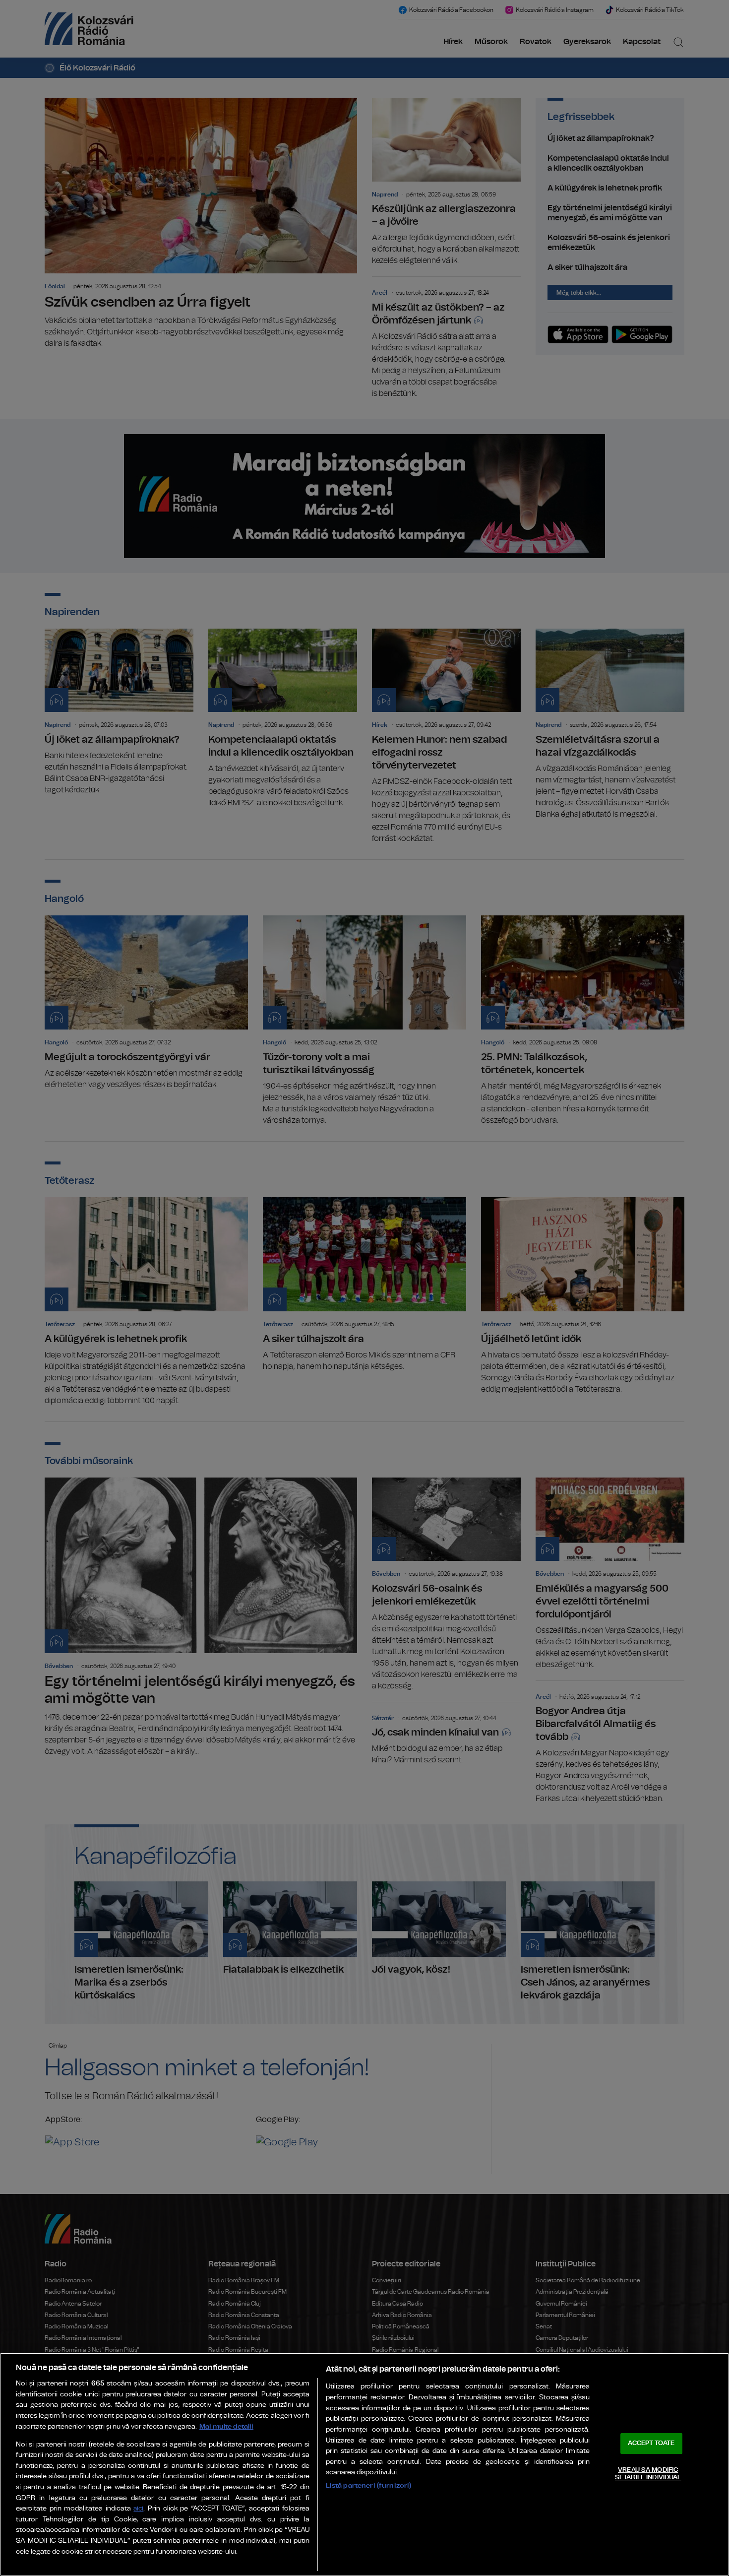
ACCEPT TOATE (651, 2443)
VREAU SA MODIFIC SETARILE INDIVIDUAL (648, 2474)
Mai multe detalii (226, 2426)
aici (138, 2509)
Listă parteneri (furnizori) (369, 2485)
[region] (364, 2464)
